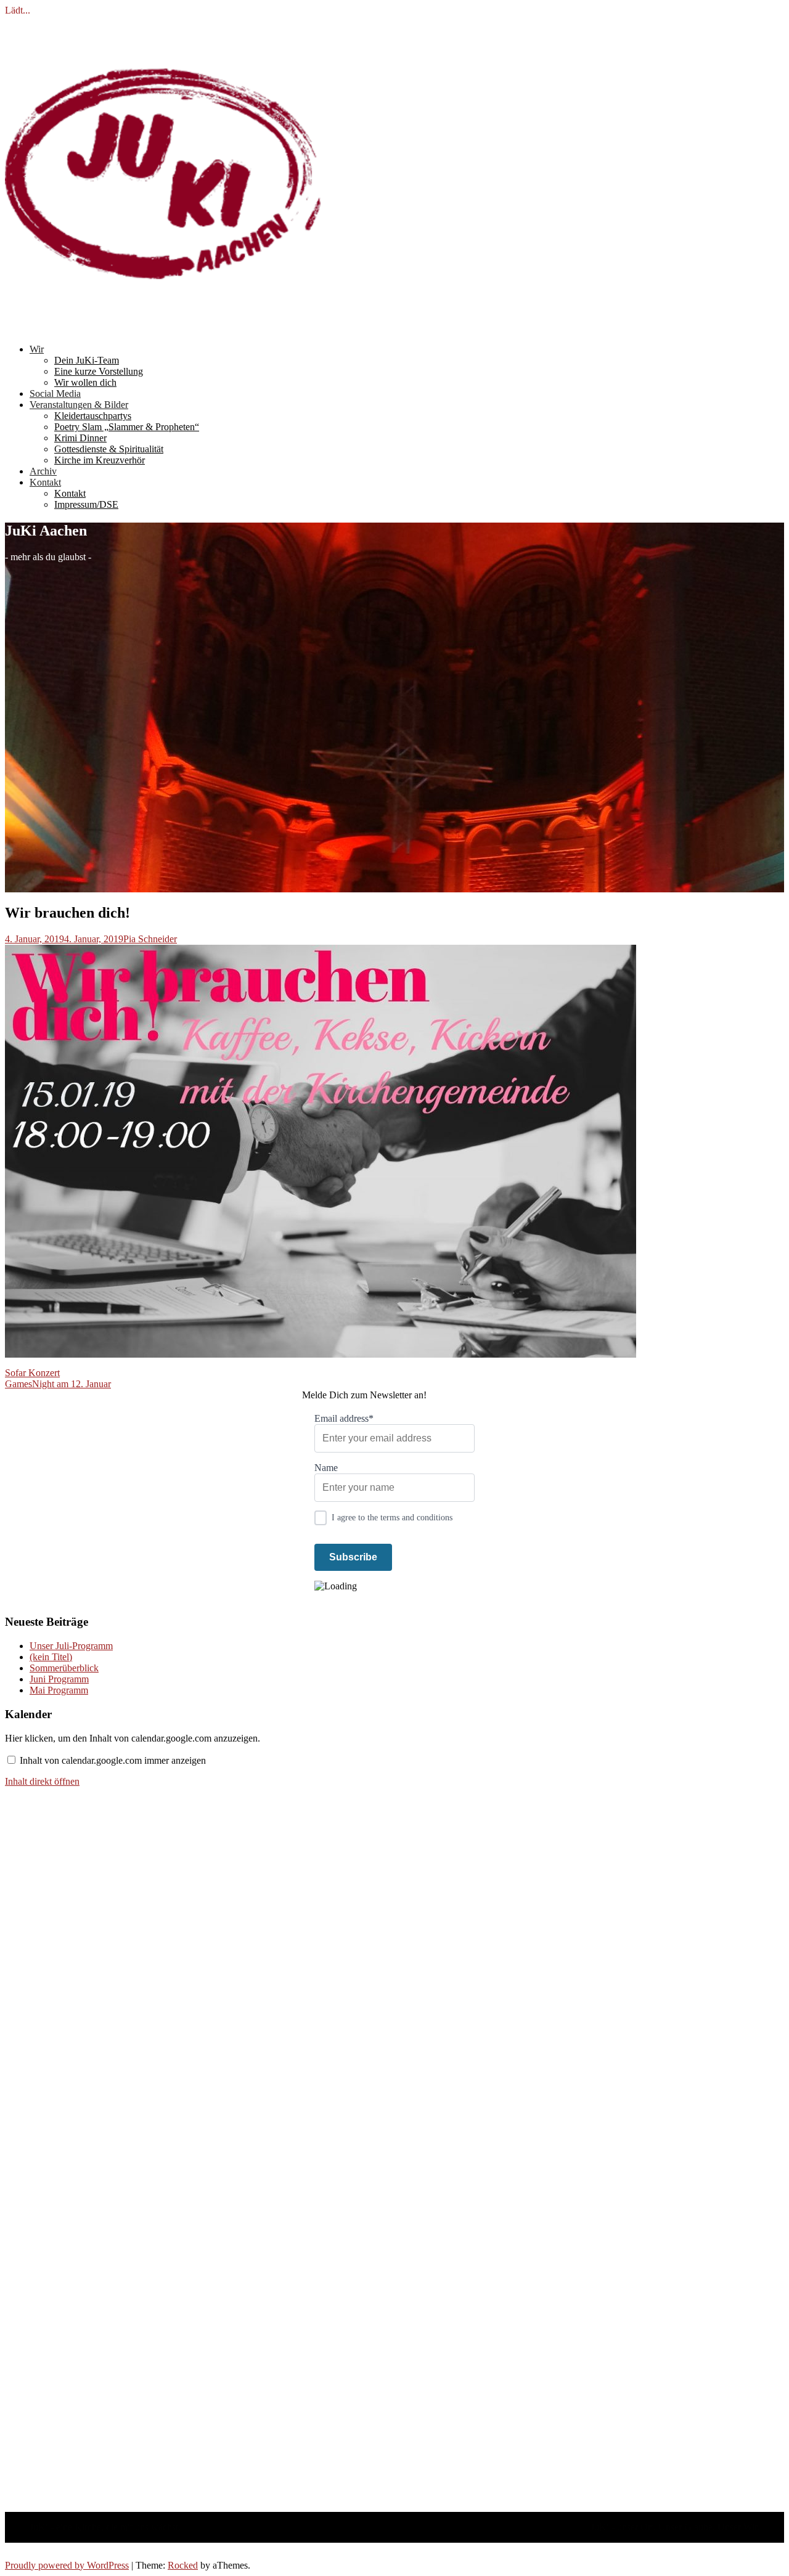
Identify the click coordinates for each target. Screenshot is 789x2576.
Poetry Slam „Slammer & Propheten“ (127, 427)
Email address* (344, 1418)
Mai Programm (59, 1690)
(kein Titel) (51, 1657)
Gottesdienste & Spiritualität (109, 449)
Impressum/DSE (86, 504)
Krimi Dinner (80, 438)
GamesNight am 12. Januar (58, 1384)
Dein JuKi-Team (87, 360)
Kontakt (45, 482)
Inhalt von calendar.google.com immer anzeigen (113, 1760)
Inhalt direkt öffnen (42, 1781)
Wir (37, 349)
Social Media (55, 393)
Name (326, 1468)
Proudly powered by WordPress (67, 2565)
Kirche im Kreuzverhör (100, 460)
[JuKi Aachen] (163, 328)
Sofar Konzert (32, 1373)
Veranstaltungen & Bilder (79, 405)
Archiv (43, 471)
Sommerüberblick (64, 1668)
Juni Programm (59, 1679)
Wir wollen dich (85, 382)
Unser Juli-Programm (71, 1646)
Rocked (183, 2565)
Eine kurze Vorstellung (99, 371)
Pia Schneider (150, 939)
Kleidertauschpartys (93, 416)
